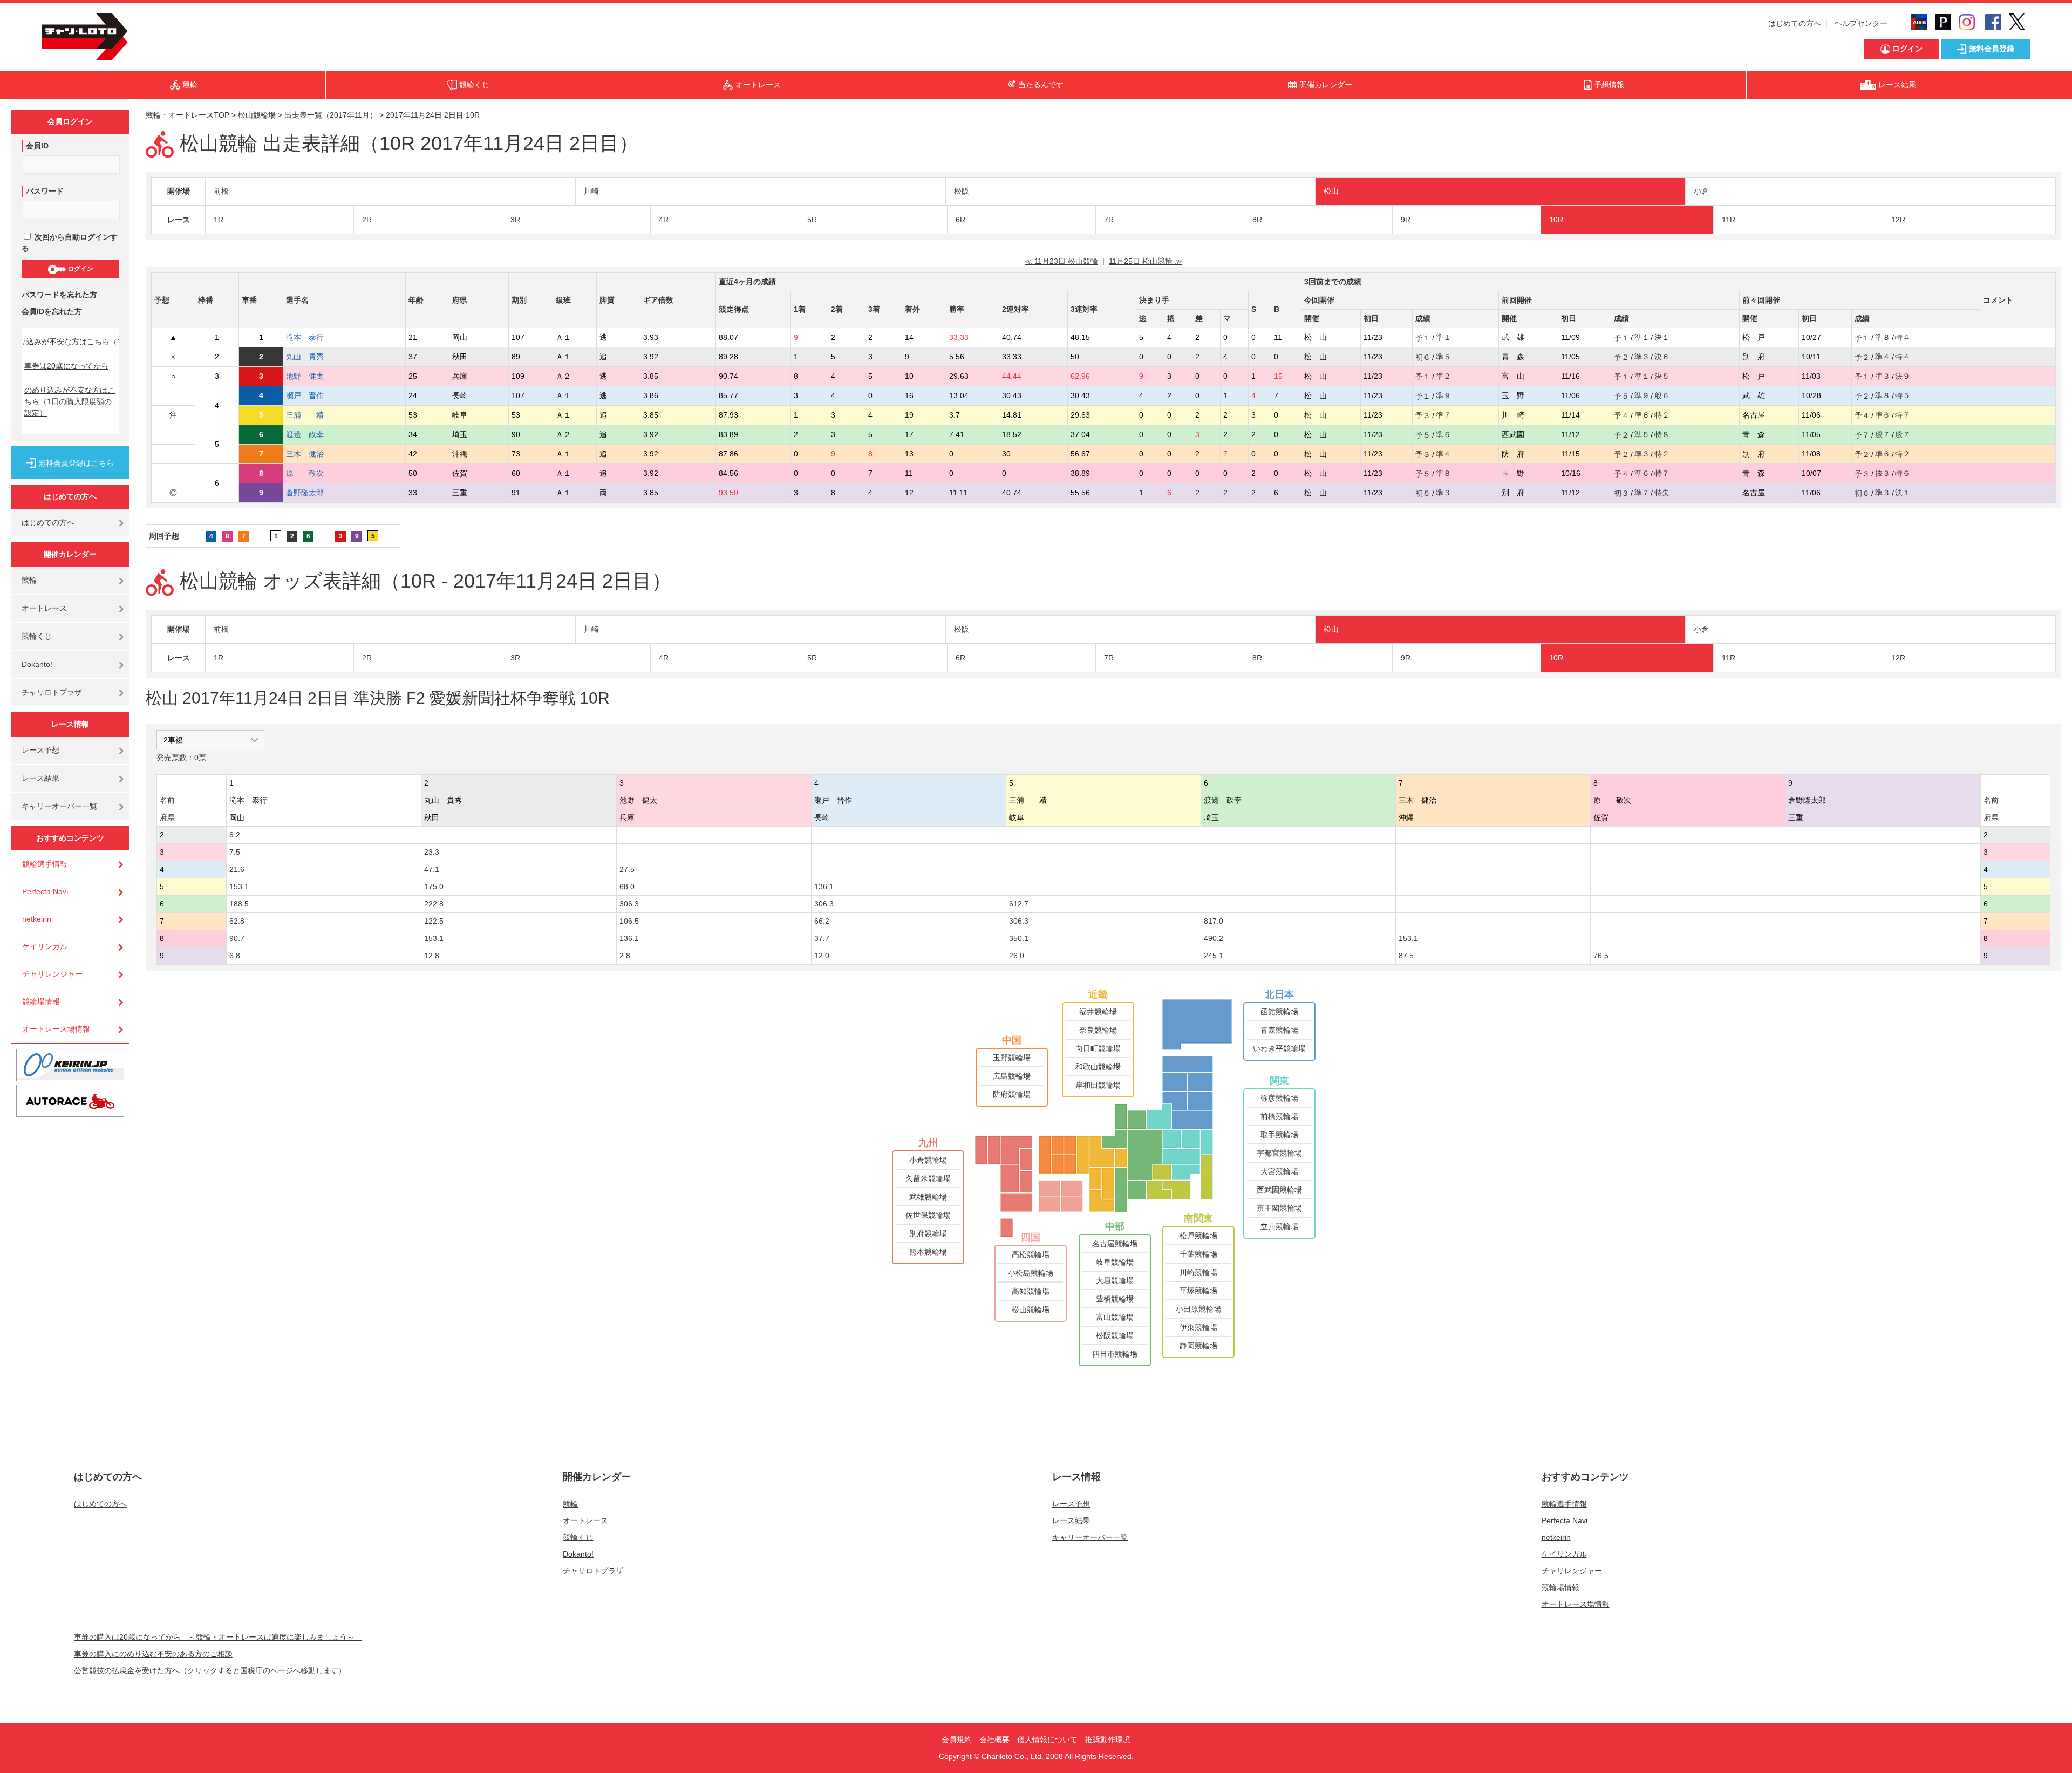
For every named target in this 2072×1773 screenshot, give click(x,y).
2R (367, 220)
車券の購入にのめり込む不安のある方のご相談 (153, 1654)
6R (960, 220)
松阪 (962, 191)
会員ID (37, 146)
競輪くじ (37, 636)
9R (1406, 220)
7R (1109, 220)
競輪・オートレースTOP (188, 115)
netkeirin (37, 919)
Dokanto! (37, 664)
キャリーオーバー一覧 (59, 806)
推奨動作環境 (1108, 1740)
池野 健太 (312, 376)
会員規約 (957, 1740)
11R (1729, 220)
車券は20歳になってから (66, 366)
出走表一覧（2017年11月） (331, 115)
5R (812, 220)
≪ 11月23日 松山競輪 (1061, 261)
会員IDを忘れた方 (52, 311)
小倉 (1701, 191)
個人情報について (1047, 1740)
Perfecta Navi (45, 891)
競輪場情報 (41, 1001)
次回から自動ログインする (70, 243)
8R (1257, 220)
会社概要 (994, 1740)
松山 (1331, 191)
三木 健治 (312, 454)
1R (219, 220)
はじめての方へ (1795, 23)
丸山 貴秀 (312, 357)
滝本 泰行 (312, 337)
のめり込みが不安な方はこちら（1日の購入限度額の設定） (70, 401)
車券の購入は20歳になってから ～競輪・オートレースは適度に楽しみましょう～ (218, 1637)
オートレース (44, 608)
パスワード (45, 191)
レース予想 (40, 750)
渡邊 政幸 (312, 434)
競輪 (29, 580)
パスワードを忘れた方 (59, 295)
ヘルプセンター (1861, 23)
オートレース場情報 (56, 1029)
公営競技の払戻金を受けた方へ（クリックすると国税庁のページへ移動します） (210, 1670)
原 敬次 (312, 473)
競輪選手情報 (45, 864)
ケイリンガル (45, 946)
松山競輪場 (257, 115)
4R (664, 220)
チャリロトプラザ (52, 692)
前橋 (221, 191)
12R (1898, 220)
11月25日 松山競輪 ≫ (1146, 261)
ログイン (80, 269)
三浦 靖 (312, 415)
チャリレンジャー (52, 974)
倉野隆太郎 (312, 493)
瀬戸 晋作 (312, 395)
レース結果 (40, 778)
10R (1556, 220)
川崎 (591, 191)
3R (515, 220)
